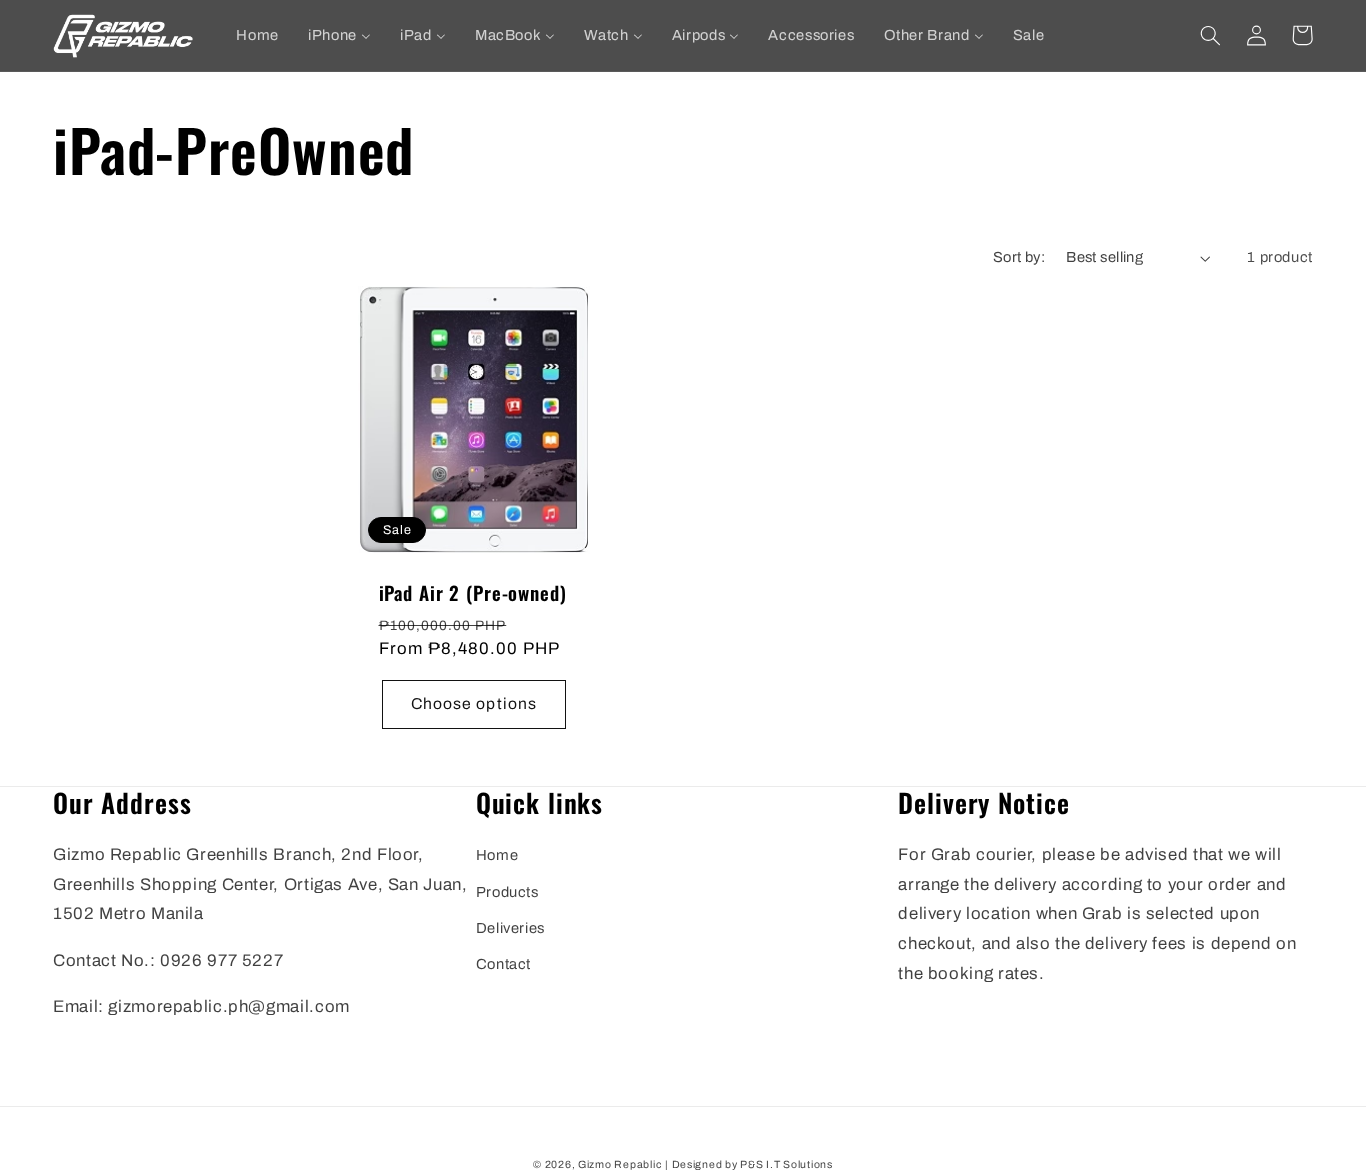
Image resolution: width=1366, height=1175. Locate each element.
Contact (503, 964)
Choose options (474, 703)
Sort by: (1019, 257)
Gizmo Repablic (619, 1164)
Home (497, 855)
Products (507, 892)
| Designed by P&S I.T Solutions (749, 1164)
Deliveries (510, 928)
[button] (1210, 35)
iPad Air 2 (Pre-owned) (473, 593)
